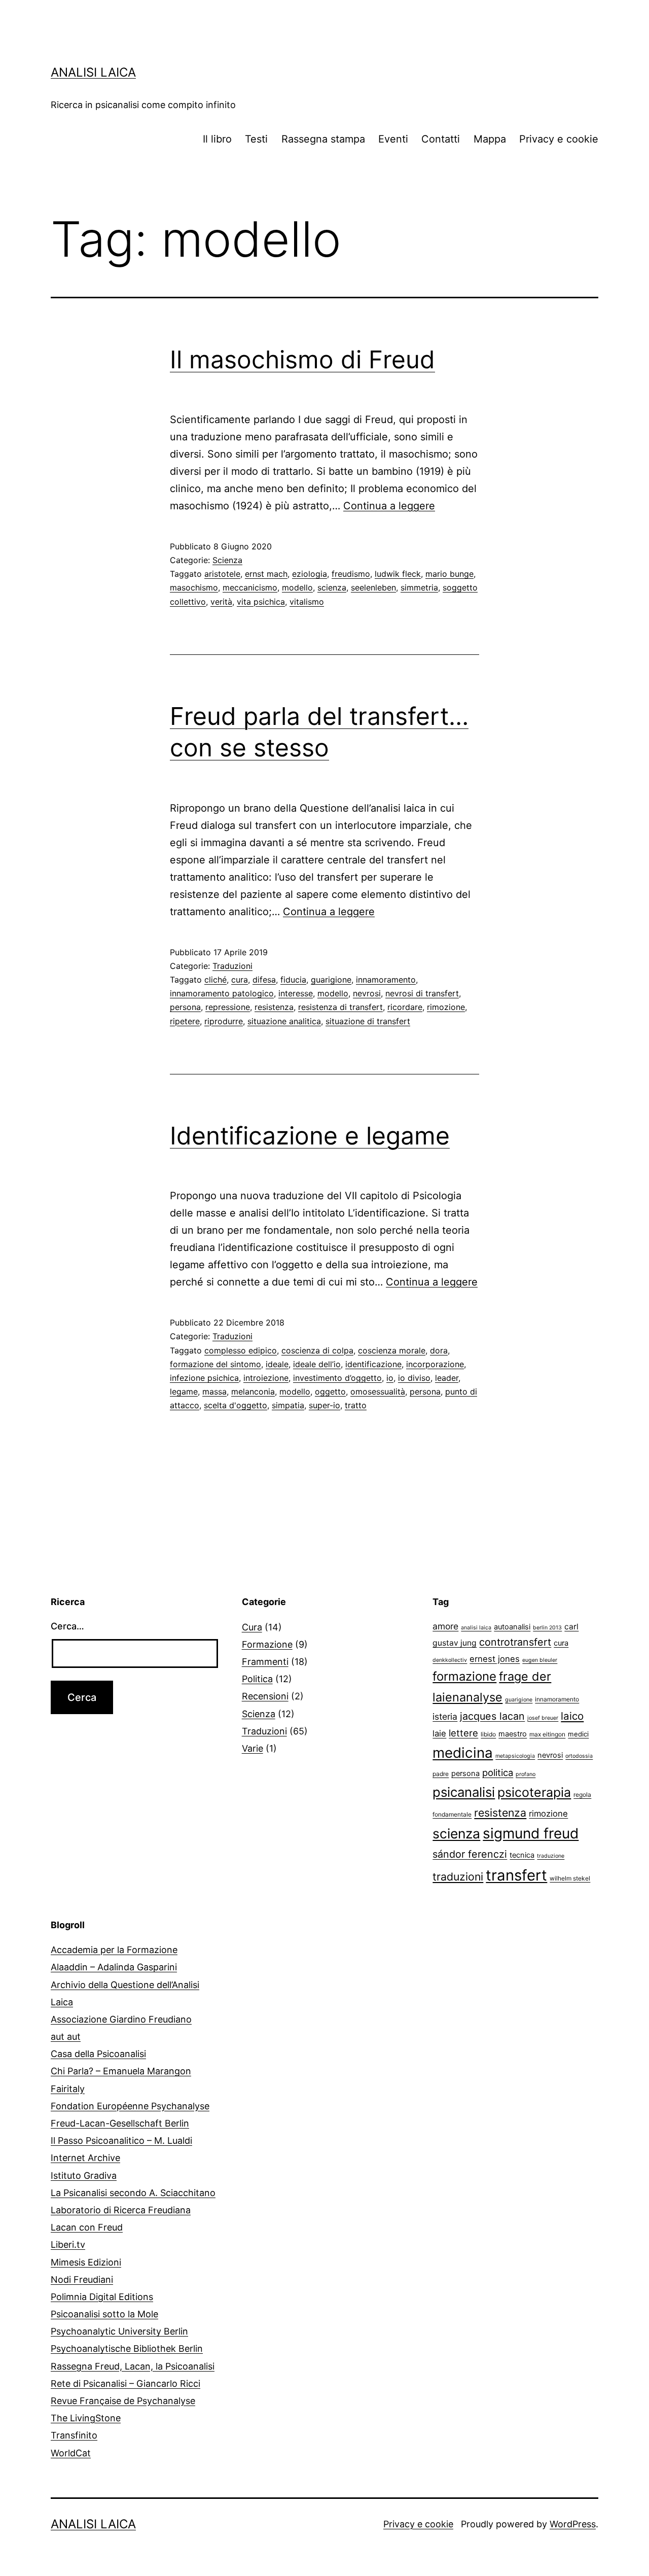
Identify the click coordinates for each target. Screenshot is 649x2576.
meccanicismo (250, 587)
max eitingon (547, 1734)
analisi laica (476, 1628)
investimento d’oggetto (337, 1378)
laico (572, 1716)
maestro (513, 1734)
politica (498, 1772)
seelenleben (373, 587)
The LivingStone (86, 2418)
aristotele (222, 574)
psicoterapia (534, 1792)
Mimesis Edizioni (86, 2262)
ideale (277, 1364)
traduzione (551, 1856)
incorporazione (435, 1364)
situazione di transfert (368, 1021)
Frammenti (265, 1662)
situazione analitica (284, 1021)
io (390, 1378)
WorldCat (71, 2453)
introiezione (266, 1378)
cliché (215, 980)
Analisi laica (93, 72)
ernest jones (495, 1659)
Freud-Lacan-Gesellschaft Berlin (120, 2123)
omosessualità (378, 1391)
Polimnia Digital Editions (102, 2297)
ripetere (185, 1021)
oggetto (330, 1391)
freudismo (351, 574)
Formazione (267, 1644)
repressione (228, 1007)
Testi (256, 139)
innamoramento (386, 980)
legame (184, 1391)
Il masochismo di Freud (302, 359)
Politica (257, 1679)
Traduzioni (232, 966)
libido (488, 1734)
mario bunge (449, 574)
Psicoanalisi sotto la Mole (104, 2314)
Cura (252, 1627)
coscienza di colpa (317, 1350)
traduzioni (458, 1876)
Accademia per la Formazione (114, 1950)
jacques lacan (492, 1716)
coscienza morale (392, 1350)
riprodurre (224, 1021)
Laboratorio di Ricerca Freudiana (121, 2210)
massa (214, 1391)
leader (447, 1378)
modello (297, 587)
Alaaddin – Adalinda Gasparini (114, 1967)
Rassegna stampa (323, 139)
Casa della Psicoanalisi (98, 2054)
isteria (445, 1716)
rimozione (446, 1007)
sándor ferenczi (470, 1854)
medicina (463, 1753)
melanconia (253, 1391)
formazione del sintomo (215, 1364)
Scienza (227, 560)
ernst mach (266, 574)
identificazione (373, 1364)
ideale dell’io (317, 1364)
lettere (463, 1733)
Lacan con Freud (87, 2227)
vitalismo (307, 602)
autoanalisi (512, 1627)
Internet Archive (85, 2158)
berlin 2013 (547, 1628)
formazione (464, 1676)
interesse (296, 993)
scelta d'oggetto (236, 1405)
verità (221, 602)
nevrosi (367, 993)
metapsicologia (515, 1756)
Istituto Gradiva (84, 2175)
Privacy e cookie (559, 139)
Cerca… (67, 1626)
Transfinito (74, 2435)
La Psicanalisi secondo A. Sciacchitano (133, 2193)
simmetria (419, 587)
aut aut (66, 2037)
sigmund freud (531, 1833)
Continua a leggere (389, 506)
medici (578, 1734)
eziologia (310, 574)
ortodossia (579, 1756)
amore (445, 1626)
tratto (356, 1405)
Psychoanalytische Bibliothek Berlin (127, 2348)
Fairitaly (68, 2089)
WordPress (573, 2524)
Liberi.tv (68, 2244)
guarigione (331, 980)
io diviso (414, 1378)
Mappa (490, 139)
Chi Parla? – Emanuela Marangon (121, 2071)
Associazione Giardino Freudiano (121, 2019)
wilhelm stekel (570, 1878)
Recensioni (265, 1696)
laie (439, 1733)
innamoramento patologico (222, 993)
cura (240, 980)
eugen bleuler (540, 1660)
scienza (332, 587)
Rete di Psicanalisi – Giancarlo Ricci (125, 2383)
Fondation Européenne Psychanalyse (130, 2106)
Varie (253, 1748)
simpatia (288, 1405)
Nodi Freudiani (82, 2279)
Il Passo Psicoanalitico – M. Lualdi (121, 2140)
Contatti (441, 139)
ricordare (405, 1007)
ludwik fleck (398, 574)
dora (439, 1350)
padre (441, 1774)
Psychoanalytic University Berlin (119, 2331)
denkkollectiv (450, 1660)
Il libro (217, 139)
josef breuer (543, 1718)
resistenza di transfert (340, 1007)
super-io (324, 1405)
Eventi (393, 139)
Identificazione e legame (310, 1136)
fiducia (293, 980)
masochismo (194, 587)
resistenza (274, 1007)
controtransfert (515, 1642)
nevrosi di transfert (422, 993)
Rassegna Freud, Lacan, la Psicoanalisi (133, 2366)
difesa (264, 980)
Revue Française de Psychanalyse (123, 2401)
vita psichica (261, 602)
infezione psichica (204, 1378)
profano (526, 1774)
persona (185, 1007)
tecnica (522, 1855)
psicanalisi (464, 1792)
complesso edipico (241, 1350)
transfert (516, 1875)
